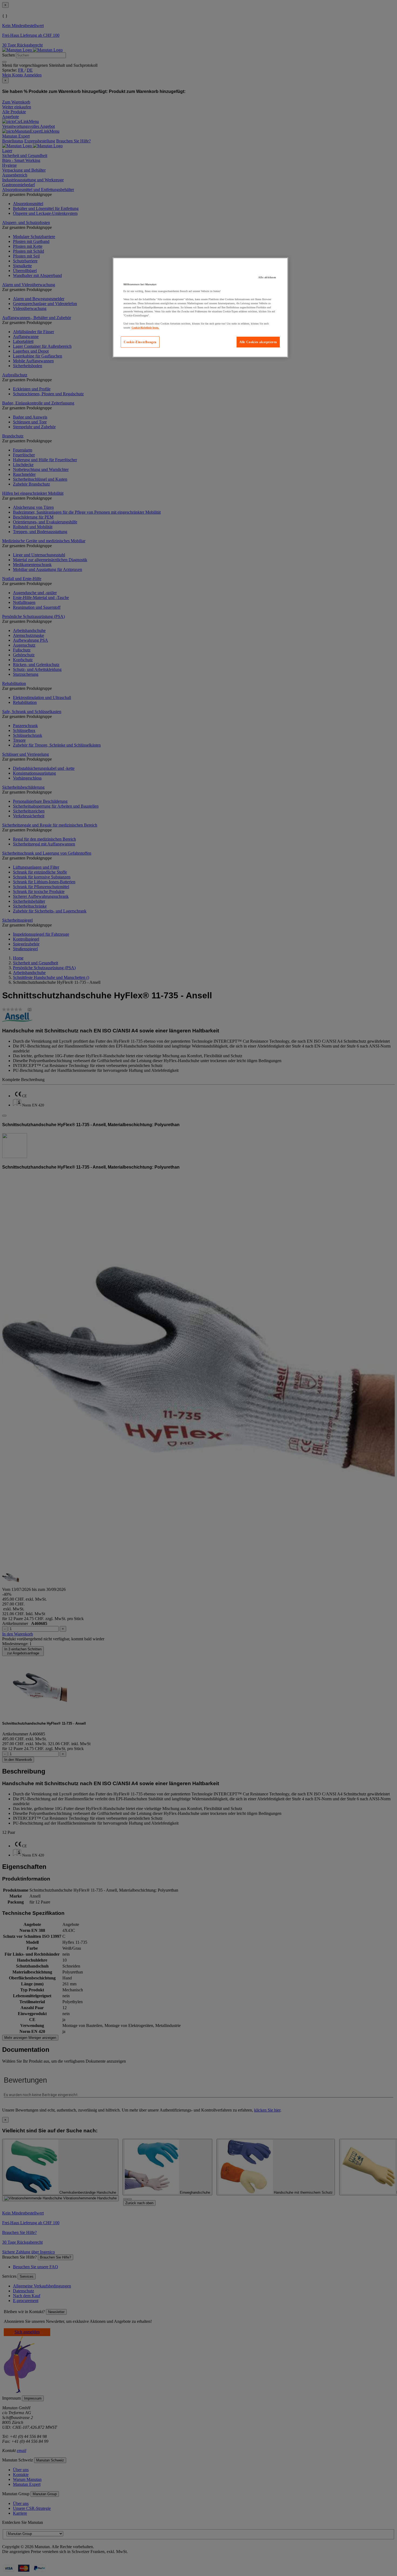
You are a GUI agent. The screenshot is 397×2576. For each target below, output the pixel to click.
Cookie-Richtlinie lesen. (145, 328)
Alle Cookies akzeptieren (258, 342)
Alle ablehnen (267, 277)
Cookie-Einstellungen (140, 342)
